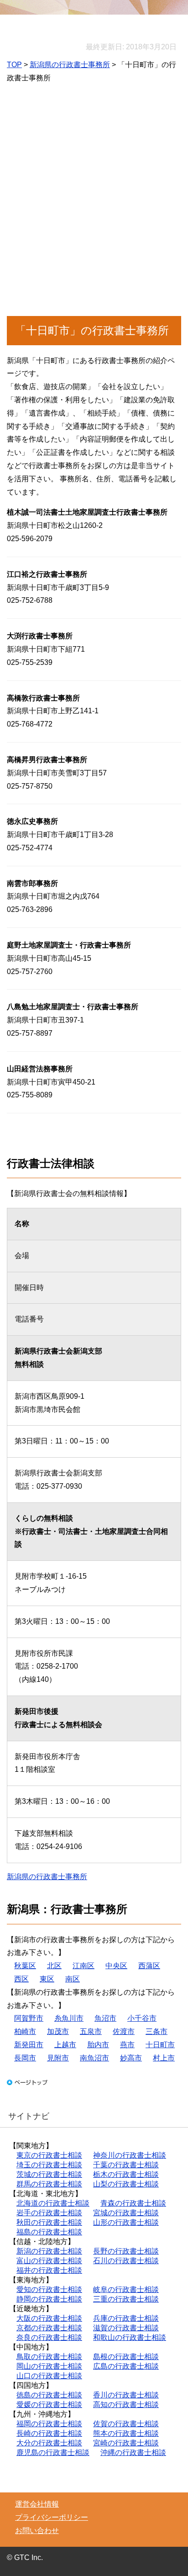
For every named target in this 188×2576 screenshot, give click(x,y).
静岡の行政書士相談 (49, 2299)
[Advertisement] (94, 206)
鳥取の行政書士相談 (49, 2357)
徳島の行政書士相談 (49, 2395)
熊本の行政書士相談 (126, 2433)
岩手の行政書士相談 (49, 2213)
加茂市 (58, 2031)
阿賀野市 (29, 2018)
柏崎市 (25, 2031)
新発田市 (29, 2045)
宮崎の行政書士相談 (126, 2443)
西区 (21, 1979)
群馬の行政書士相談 (49, 2184)
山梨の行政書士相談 (126, 2184)
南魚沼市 (94, 2058)
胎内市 (98, 2045)
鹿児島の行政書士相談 (53, 2452)
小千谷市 (142, 2018)
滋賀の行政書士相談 (126, 2328)
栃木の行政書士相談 (126, 2174)
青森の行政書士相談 (133, 2203)
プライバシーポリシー (52, 2517)
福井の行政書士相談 (49, 2270)
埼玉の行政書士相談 (49, 2165)
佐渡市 (124, 2031)
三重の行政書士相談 (126, 2299)
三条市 (157, 2031)
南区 (73, 1979)
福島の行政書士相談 (49, 2232)
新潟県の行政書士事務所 (70, 65)
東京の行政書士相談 (49, 2155)
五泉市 (91, 2031)
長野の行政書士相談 (126, 2251)
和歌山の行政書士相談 (130, 2337)
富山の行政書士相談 (49, 2261)
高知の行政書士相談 (126, 2405)
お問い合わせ (37, 2531)
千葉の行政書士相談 (126, 2165)
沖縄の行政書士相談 (133, 2452)
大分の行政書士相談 (49, 2443)
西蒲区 (149, 1966)
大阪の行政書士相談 (49, 2318)
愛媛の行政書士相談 (49, 2405)
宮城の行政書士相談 (126, 2213)
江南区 (84, 1966)
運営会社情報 (37, 2504)
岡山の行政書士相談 (49, 2366)
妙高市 (131, 2058)
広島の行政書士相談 (126, 2366)
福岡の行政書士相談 (49, 2424)
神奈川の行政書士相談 (130, 2155)
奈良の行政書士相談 (49, 2337)
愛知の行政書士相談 (49, 2289)
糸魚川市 (69, 2018)
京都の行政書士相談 (49, 2328)
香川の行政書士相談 (126, 2395)
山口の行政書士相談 (49, 2376)
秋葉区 (25, 1966)
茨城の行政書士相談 (49, 2174)
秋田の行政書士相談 (49, 2222)
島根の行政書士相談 (126, 2357)
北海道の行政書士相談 (53, 2203)
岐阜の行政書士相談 (126, 2289)
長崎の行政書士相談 (49, 2433)
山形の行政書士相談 (126, 2222)
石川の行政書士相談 (126, 2261)
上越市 (65, 2045)
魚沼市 (105, 2018)
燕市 (127, 2045)
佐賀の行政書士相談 (126, 2424)
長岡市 (25, 2058)
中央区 (116, 1966)
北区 (54, 1966)
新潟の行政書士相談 (49, 2251)
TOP (14, 65)
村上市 (164, 2058)
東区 (47, 1979)
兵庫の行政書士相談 (126, 2318)
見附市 (58, 2058)
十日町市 (160, 2045)
